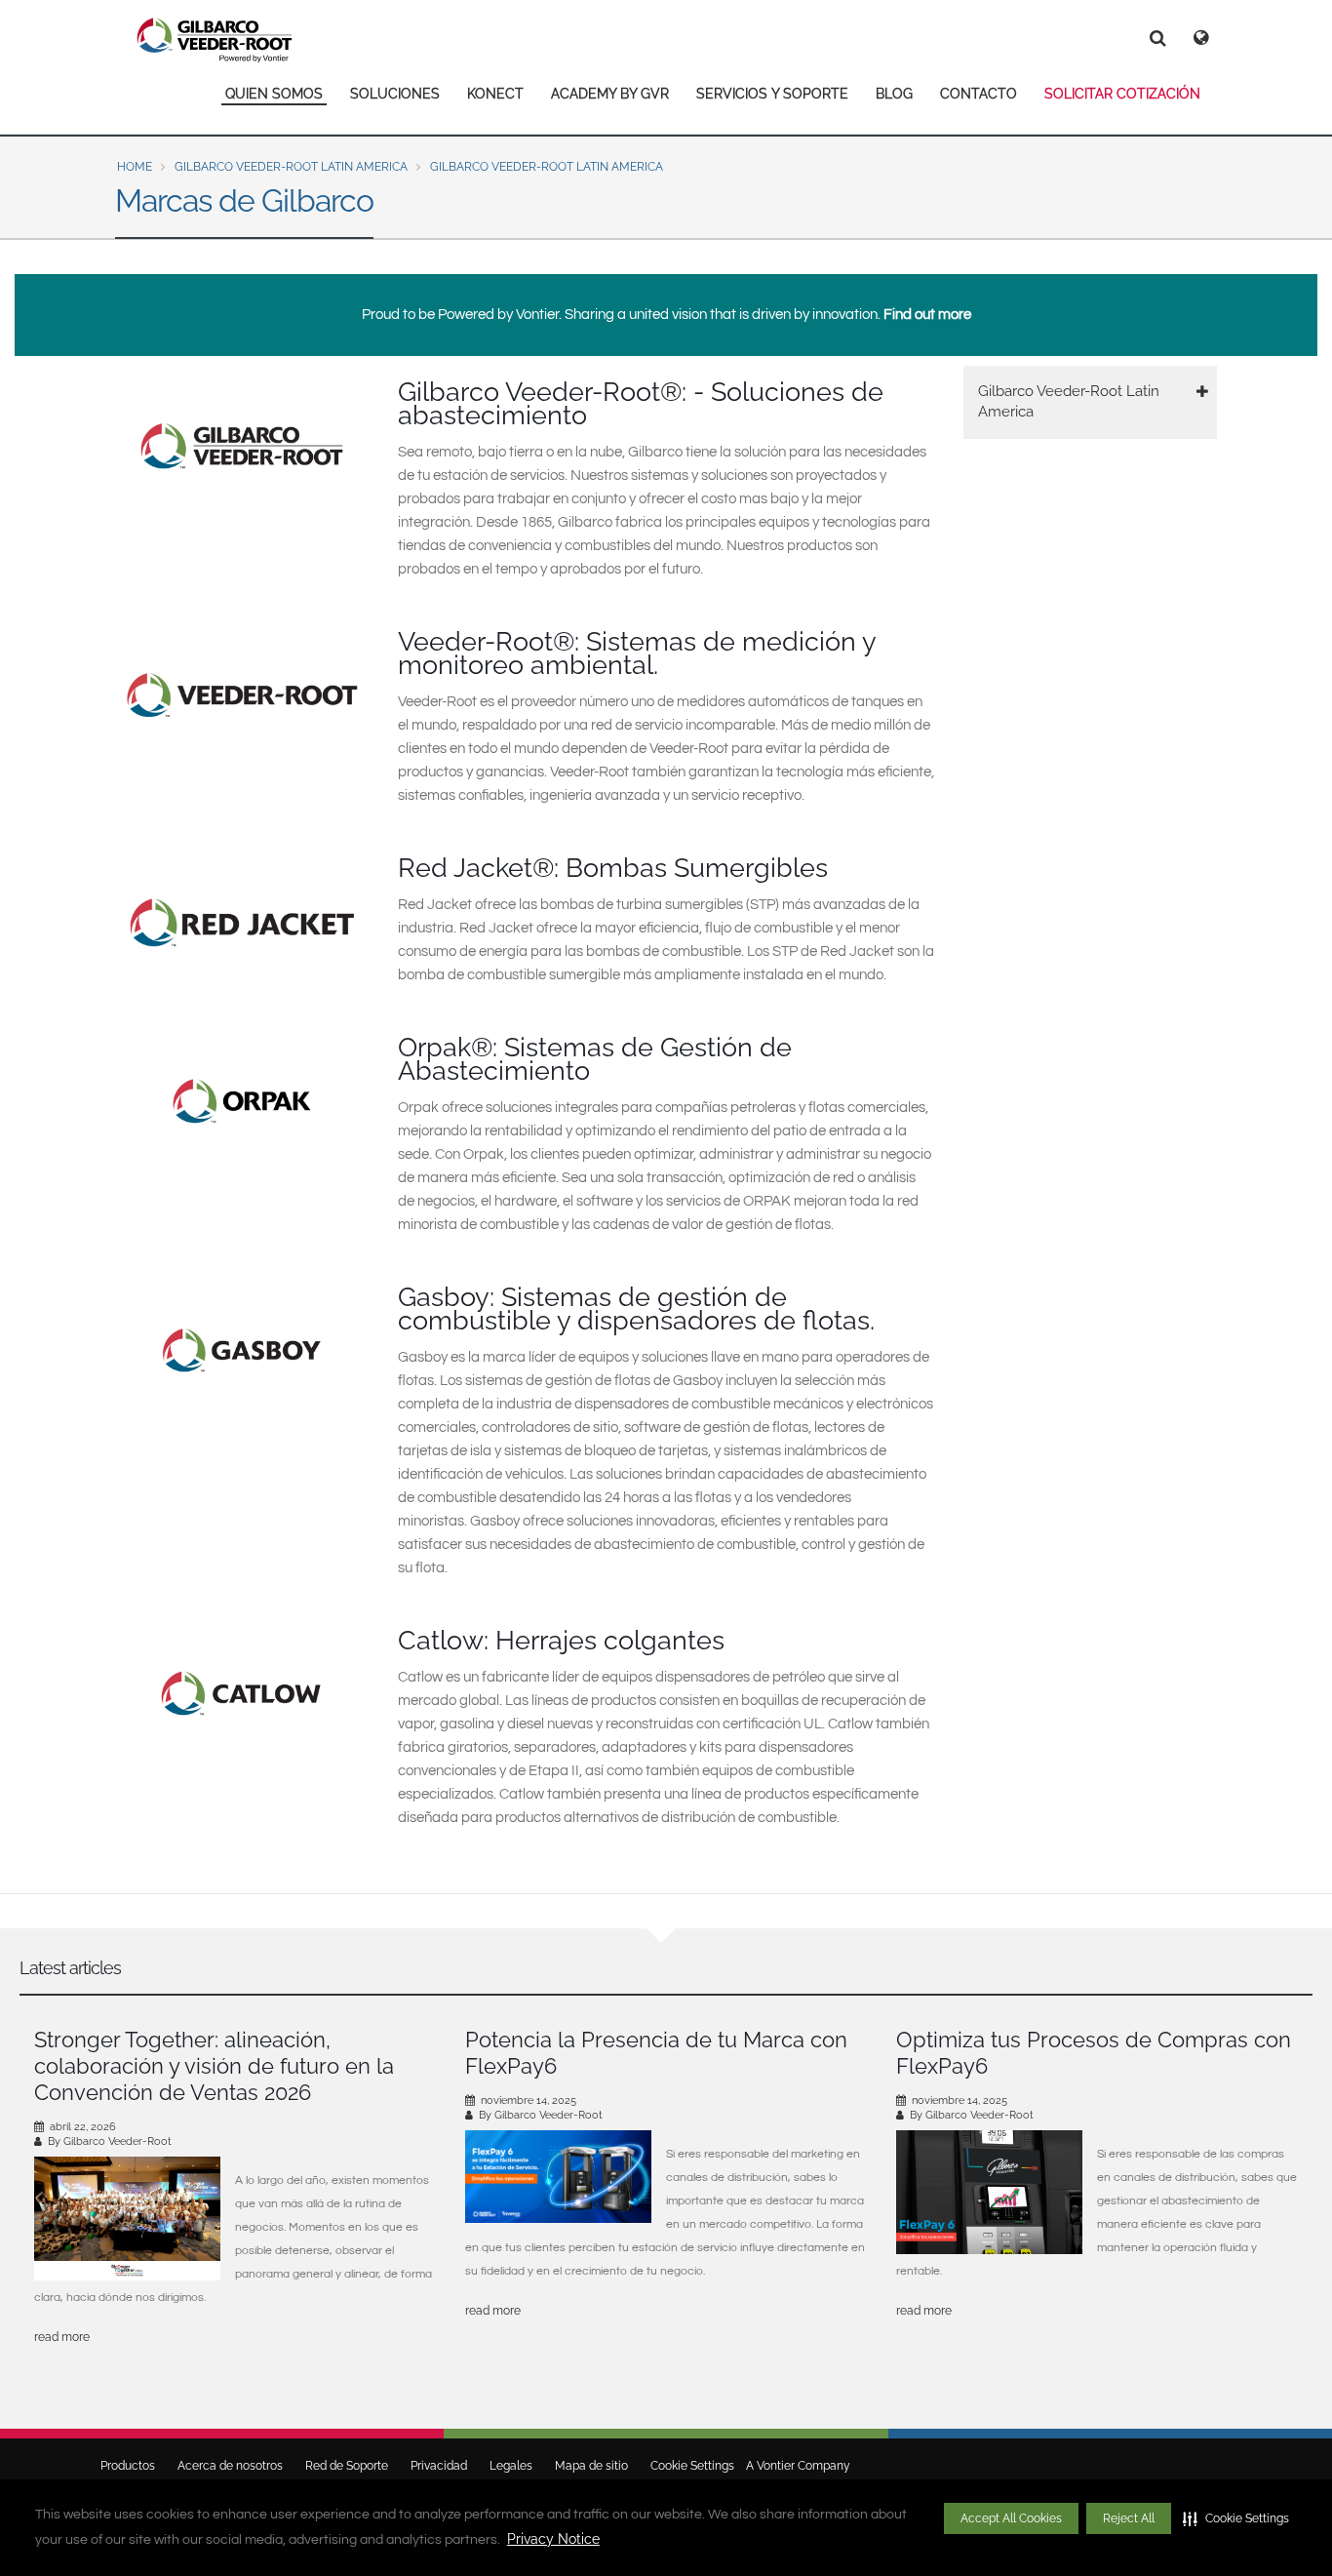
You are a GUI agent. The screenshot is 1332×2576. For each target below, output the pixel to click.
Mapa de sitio (591, 2466)
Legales (511, 2466)
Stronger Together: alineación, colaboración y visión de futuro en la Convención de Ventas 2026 (214, 2066)
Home (135, 167)
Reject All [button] (1129, 2518)
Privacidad (439, 2466)
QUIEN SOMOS (274, 94)
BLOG (894, 94)
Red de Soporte (347, 2466)
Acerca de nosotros (230, 2466)
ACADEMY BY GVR (610, 94)
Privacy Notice (553, 2539)
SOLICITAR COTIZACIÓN (1122, 94)
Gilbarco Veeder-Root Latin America (291, 167)
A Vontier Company (794, 2466)
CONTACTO (979, 94)
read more (62, 2337)
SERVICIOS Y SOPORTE (772, 94)
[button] (1236, 2518)
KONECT (495, 94)
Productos (128, 2466)
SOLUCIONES (395, 94)
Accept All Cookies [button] (1011, 2518)
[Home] (215, 40)
